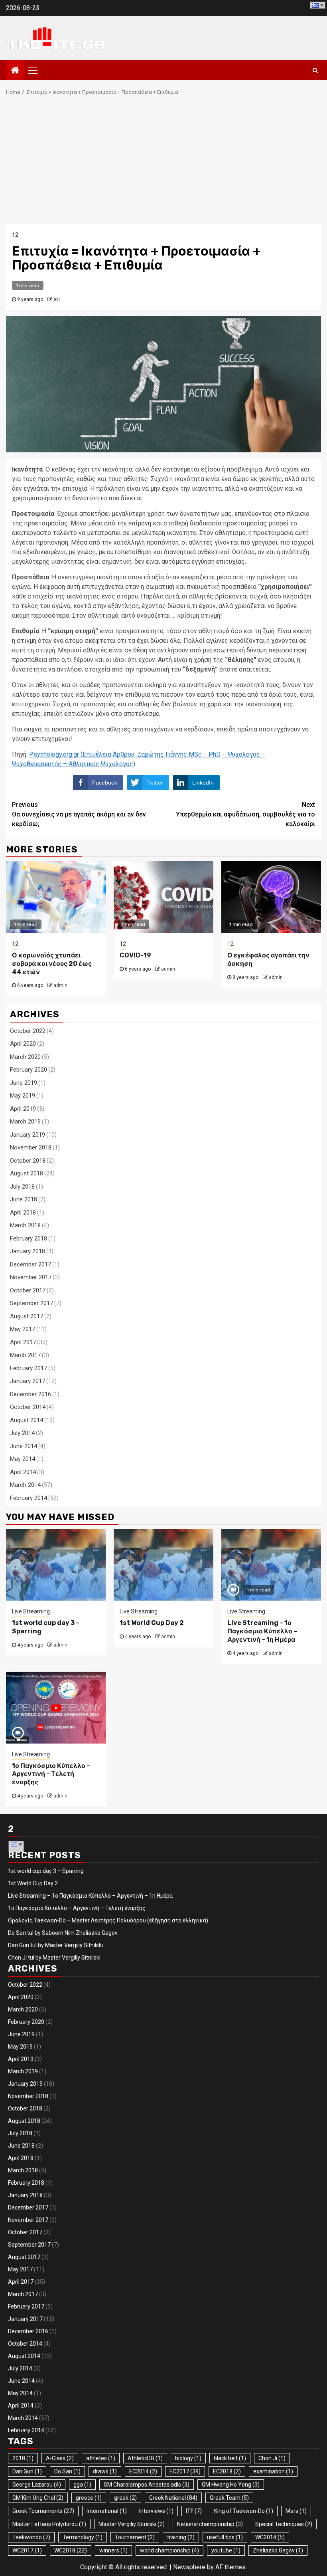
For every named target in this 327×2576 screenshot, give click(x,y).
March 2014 (25, 1485)
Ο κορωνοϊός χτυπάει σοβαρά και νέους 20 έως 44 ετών (52, 964)
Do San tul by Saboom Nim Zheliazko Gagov (63, 1933)
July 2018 (22, 1187)
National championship (210, 2524)
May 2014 (23, 1459)
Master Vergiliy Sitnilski (132, 2524)
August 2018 (27, 1173)
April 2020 (23, 1044)
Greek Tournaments (43, 2511)
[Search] (315, 70)
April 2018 (23, 1213)
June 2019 (24, 1083)
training (181, 2537)
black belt (230, 2458)
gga (82, 2485)
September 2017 (32, 1303)
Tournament (135, 2537)
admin (60, 985)
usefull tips (225, 2537)
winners (113, 2550)
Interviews (156, 2511)
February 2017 (29, 1368)
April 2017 (23, 1342)
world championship (169, 2550)
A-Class (60, 2458)
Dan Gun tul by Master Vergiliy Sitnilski (55, 1945)
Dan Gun (27, 2471)
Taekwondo (31, 2537)
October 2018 (28, 1161)
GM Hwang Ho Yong (231, 2485)
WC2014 (270, 2537)
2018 (23, 2458)
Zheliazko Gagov (278, 2550)
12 (15, 235)
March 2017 (25, 1355)
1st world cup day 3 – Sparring (46, 1871)
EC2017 (185, 2471)
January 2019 (28, 1135)
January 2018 (28, 1251)
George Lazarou (37, 2485)
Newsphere (189, 2567)
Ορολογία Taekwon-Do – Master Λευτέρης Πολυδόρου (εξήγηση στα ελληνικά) (108, 1920)
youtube (226, 2550)
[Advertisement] (163, 164)
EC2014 (143, 2471)
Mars (296, 2511)
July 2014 (22, 1433)
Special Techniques (284, 2524)
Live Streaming (31, 1611)
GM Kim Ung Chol (38, 2498)
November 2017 (31, 1277)
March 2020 (25, 1057)
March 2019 (25, 1122)
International (107, 2511)
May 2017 (23, 1329)
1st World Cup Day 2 (152, 1623)
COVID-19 (135, 955)
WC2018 (71, 2550)
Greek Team (229, 2498)
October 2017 (28, 1290)
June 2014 (24, 1446)
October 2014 (28, 1407)
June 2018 (24, 1199)
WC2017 (27, 2550)
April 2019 (23, 1109)
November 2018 (31, 1147)
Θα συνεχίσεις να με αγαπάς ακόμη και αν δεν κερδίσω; (79, 814)
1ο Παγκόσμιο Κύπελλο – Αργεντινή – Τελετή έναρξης (51, 1774)
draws (105, 2471)
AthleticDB (145, 2458)
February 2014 (29, 1498)
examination (273, 2471)
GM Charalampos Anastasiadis (147, 2485)
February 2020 (29, 1070)
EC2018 (227, 2471)
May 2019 (23, 1096)
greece (89, 2498)
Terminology (83, 2537)
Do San (67, 2471)
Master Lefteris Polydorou (49, 2524)
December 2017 (31, 1264)
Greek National (173, 2498)
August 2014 (27, 1420)
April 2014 (23, 1472)
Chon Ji (272, 2458)
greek (125, 2498)
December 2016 (31, 1394)
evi (57, 299)
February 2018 (29, 1238)
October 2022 (28, 1031)
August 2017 (27, 1316)
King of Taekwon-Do (244, 2511)
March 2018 (25, 1225)
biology (188, 2458)
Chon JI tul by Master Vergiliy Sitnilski (54, 1958)
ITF (194, 2511)
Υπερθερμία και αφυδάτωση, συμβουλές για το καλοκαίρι (245, 814)
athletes (101, 2458)
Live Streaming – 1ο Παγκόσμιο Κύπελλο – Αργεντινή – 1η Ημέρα (262, 1631)
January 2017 (28, 1381)
